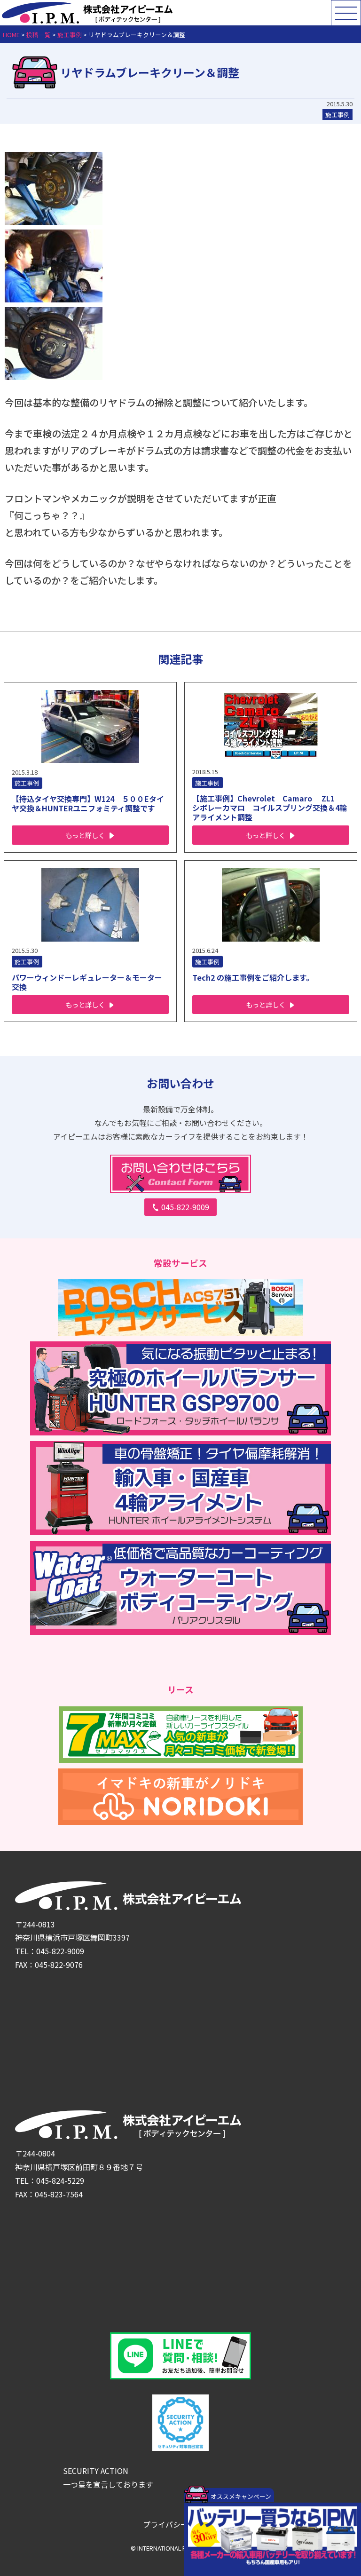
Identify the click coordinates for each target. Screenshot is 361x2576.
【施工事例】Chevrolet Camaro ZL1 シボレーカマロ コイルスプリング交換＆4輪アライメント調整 (270, 808)
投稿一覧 (39, 35)
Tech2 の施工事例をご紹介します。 (253, 977)
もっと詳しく (85, 835)
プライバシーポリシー (180, 2524)
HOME (11, 35)
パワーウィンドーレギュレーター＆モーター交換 (87, 982)
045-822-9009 (185, 1207)
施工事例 (70, 35)
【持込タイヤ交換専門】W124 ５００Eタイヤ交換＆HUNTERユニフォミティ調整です (88, 803)
